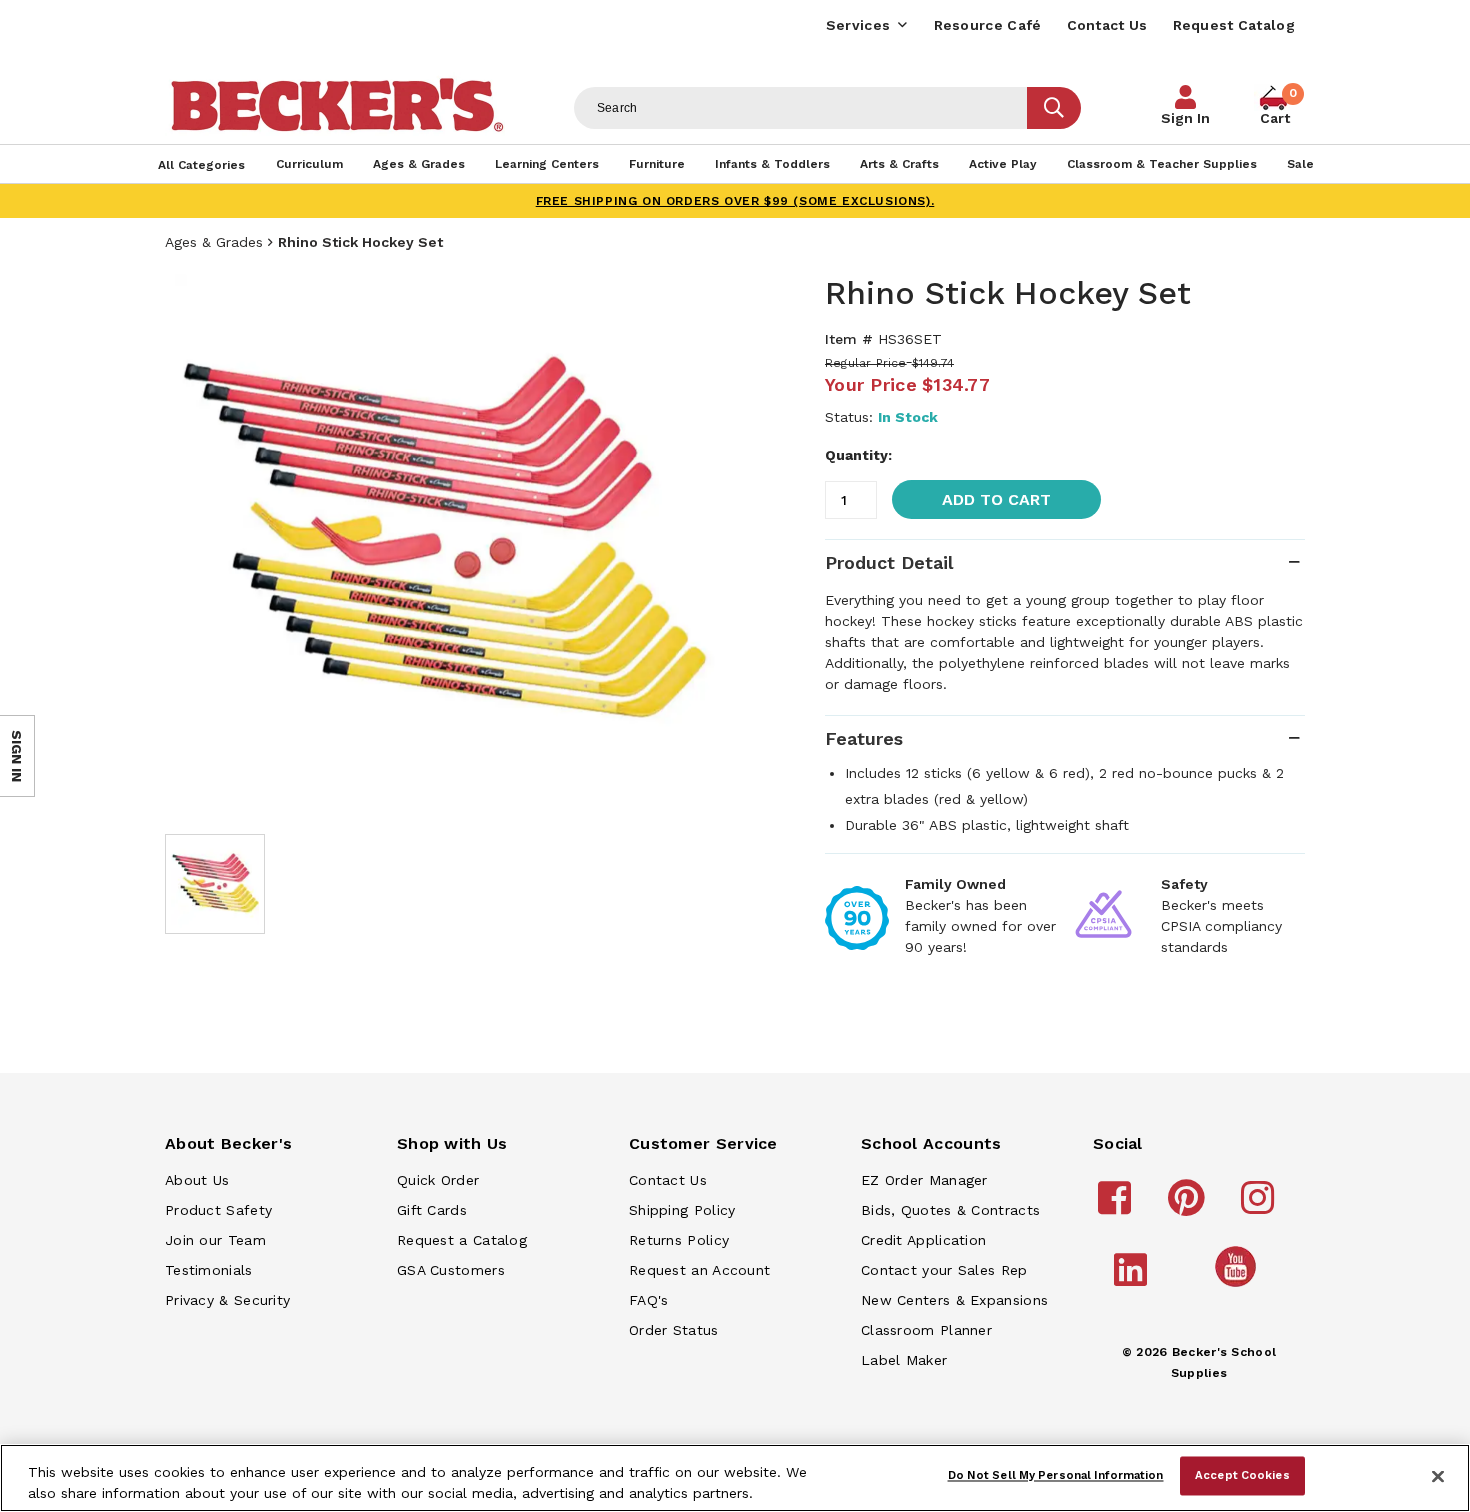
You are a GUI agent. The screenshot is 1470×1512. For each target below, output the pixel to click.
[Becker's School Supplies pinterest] (1189, 1207)
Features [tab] (864, 738)
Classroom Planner (926, 1330)
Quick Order (438, 1180)
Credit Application (923, 1240)
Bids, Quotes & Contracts (950, 1210)
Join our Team (215, 1240)
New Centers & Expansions (954, 1300)
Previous (195, 544)
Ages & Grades (214, 242)
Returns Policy (679, 1240)
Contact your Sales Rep (944, 1270)
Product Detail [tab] (889, 562)
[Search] (1054, 108)
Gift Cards (432, 1210)
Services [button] (858, 25)
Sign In (1185, 118)
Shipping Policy (682, 1210)
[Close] (1438, 1476)
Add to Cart (996, 499)
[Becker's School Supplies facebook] (1117, 1207)
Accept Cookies (1242, 1475)
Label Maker (904, 1360)
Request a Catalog (462, 1240)
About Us (197, 1180)
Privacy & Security (227, 1300)
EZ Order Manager (924, 1180)
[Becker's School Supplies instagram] (1260, 1207)
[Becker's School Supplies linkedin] (1133, 1279)
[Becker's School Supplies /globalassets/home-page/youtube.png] (1239, 1286)
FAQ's (649, 1300)
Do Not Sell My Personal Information (1056, 1475)
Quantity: (858, 455)
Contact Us (1107, 25)
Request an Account (699, 1270)
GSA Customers (451, 1270)
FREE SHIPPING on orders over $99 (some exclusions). (735, 201)
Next (695, 544)
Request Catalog (1234, 25)
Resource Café (988, 25)
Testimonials (209, 1270)
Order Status (674, 1330)
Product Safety (218, 1210)
